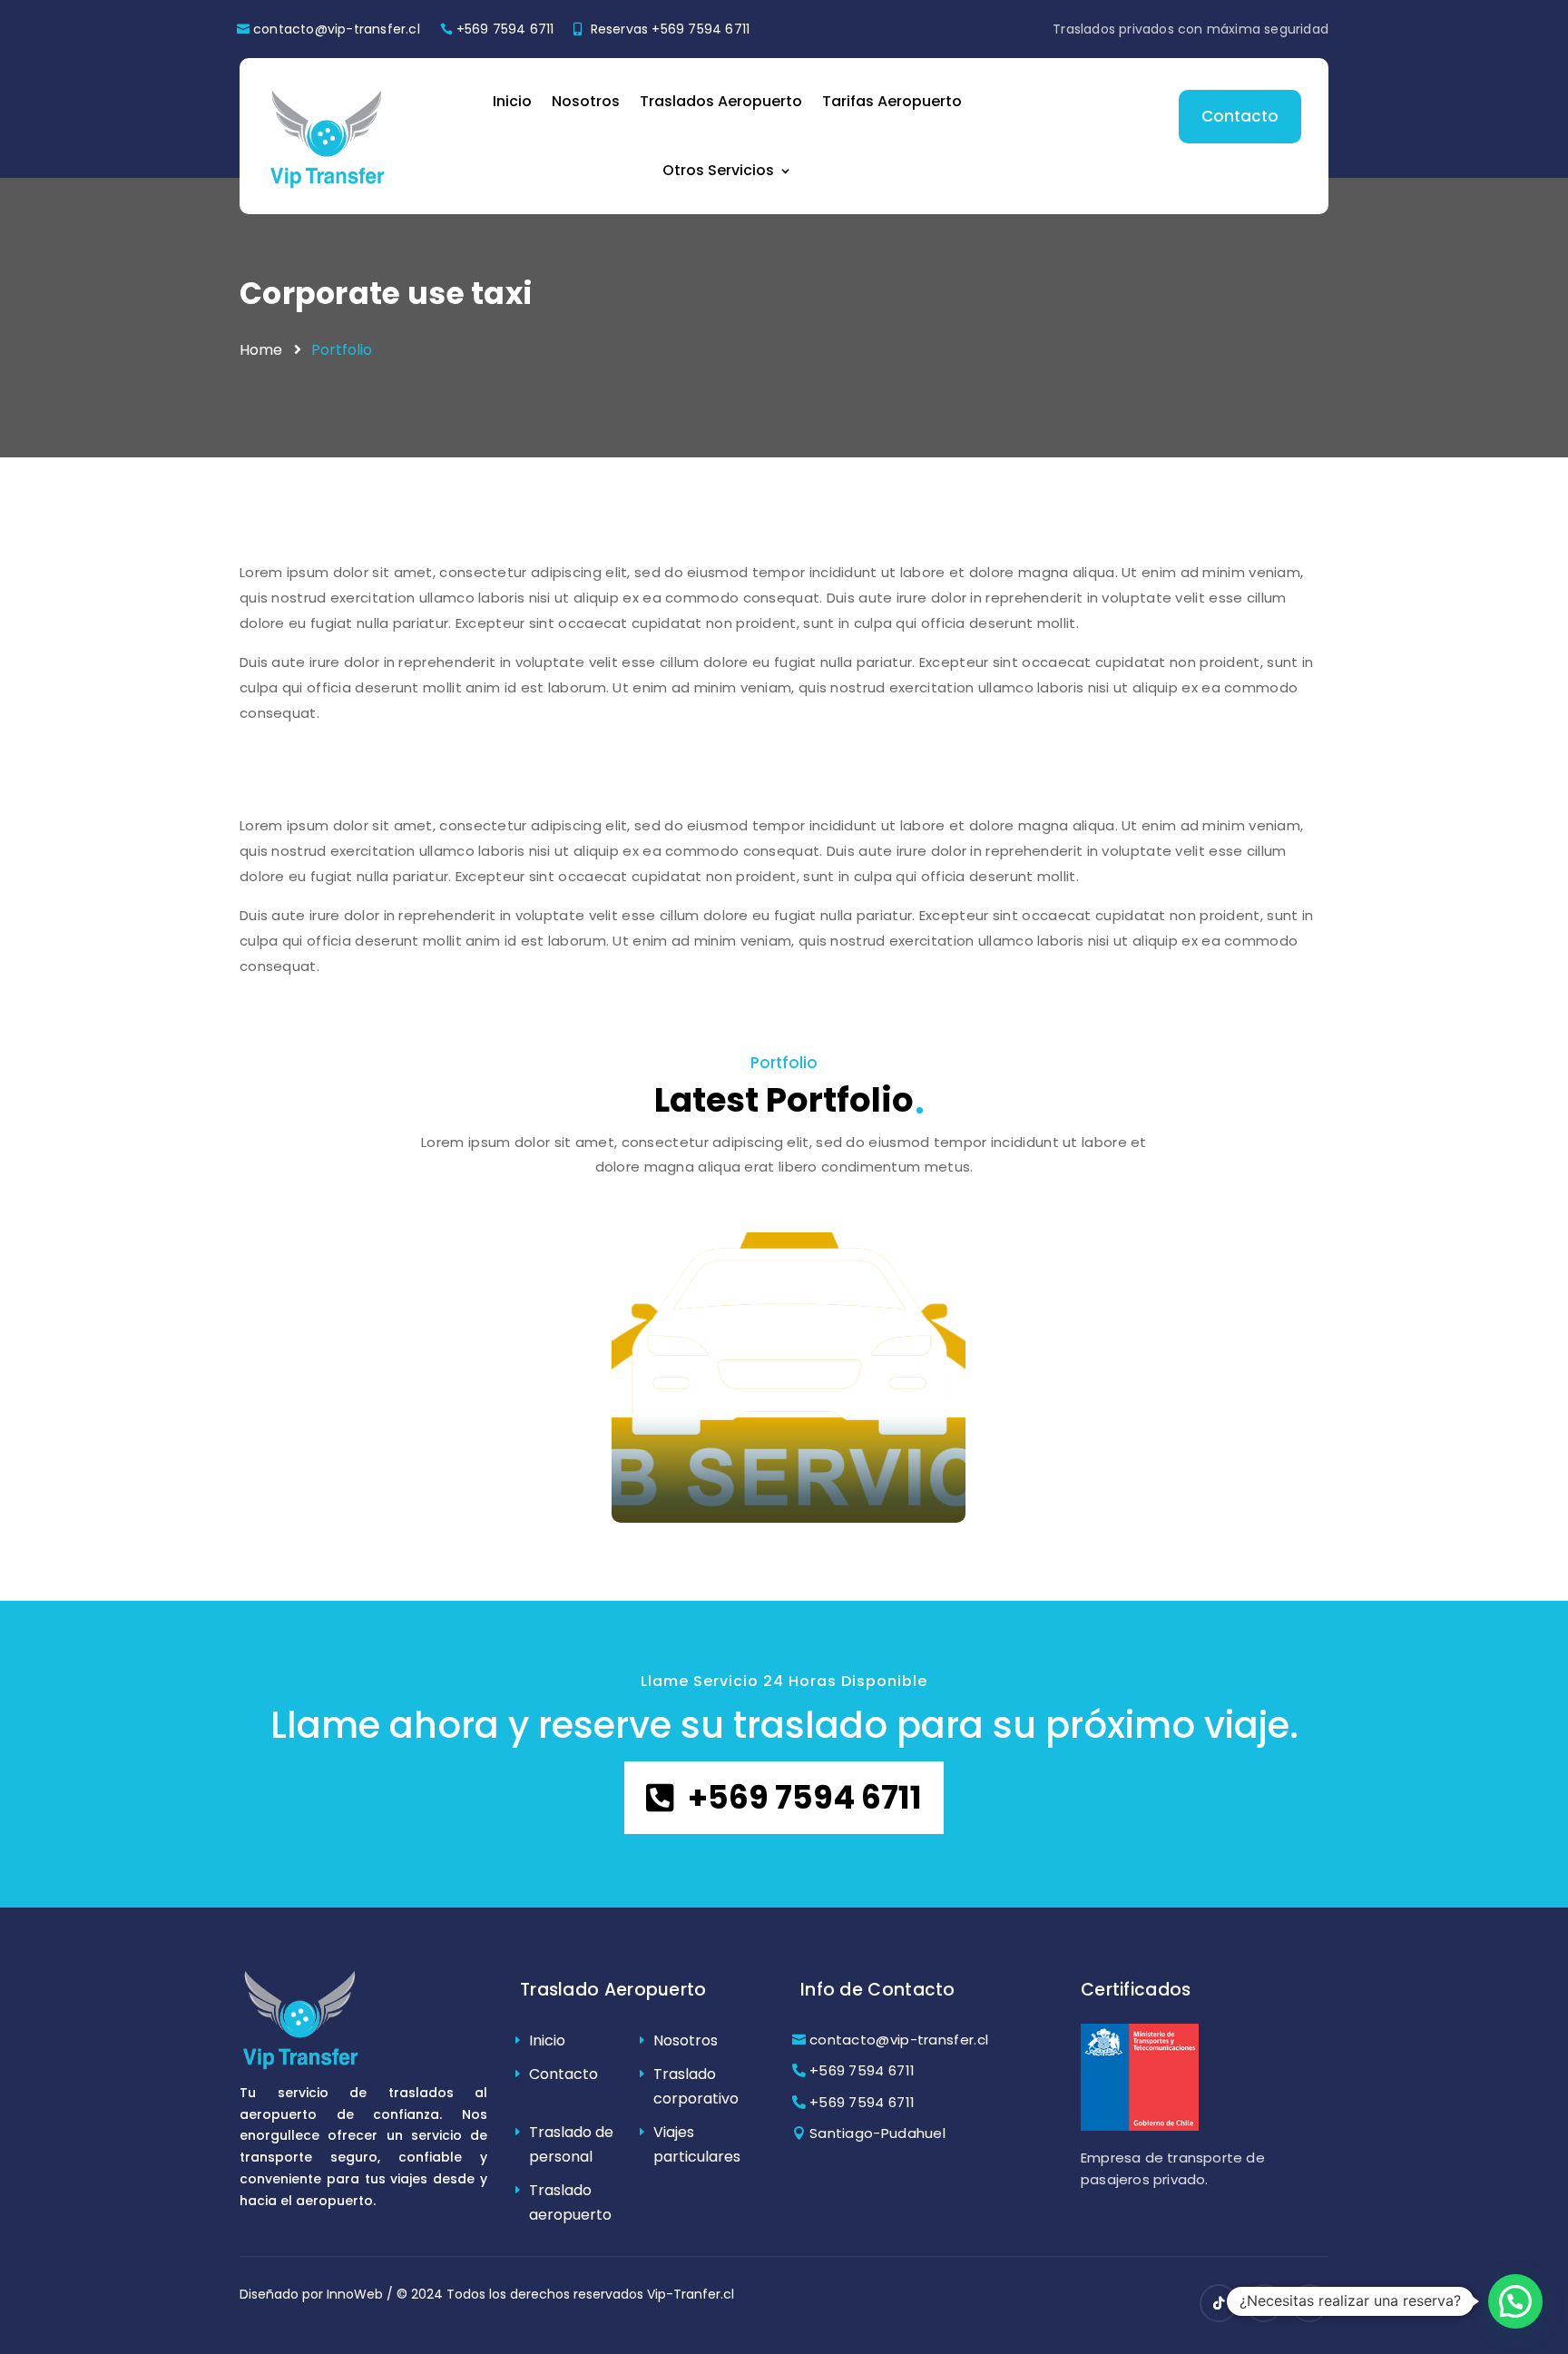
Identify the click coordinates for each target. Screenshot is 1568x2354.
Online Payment (1058, 1497)
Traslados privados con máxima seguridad (1191, 29)
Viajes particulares (697, 2144)
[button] (1515, 2301)
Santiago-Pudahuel (877, 2133)
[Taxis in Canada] (789, 1378)
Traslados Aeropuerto (721, 101)
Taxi (652, 1497)
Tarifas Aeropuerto (892, 101)
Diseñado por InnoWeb (311, 2294)
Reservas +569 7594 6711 (671, 29)
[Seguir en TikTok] (1219, 2303)
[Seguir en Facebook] (1264, 2303)
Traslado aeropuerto (570, 2202)
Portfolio (342, 350)
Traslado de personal (571, 2144)
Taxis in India (345, 1461)
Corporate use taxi (386, 294)
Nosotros (586, 101)
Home (261, 350)
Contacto (1240, 116)
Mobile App (309, 1497)
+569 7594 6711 (505, 29)
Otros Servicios (718, 170)
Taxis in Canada (730, 1461)
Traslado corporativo (696, 2086)
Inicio (512, 101)
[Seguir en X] (1309, 2303)
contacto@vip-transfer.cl (337, 29)
